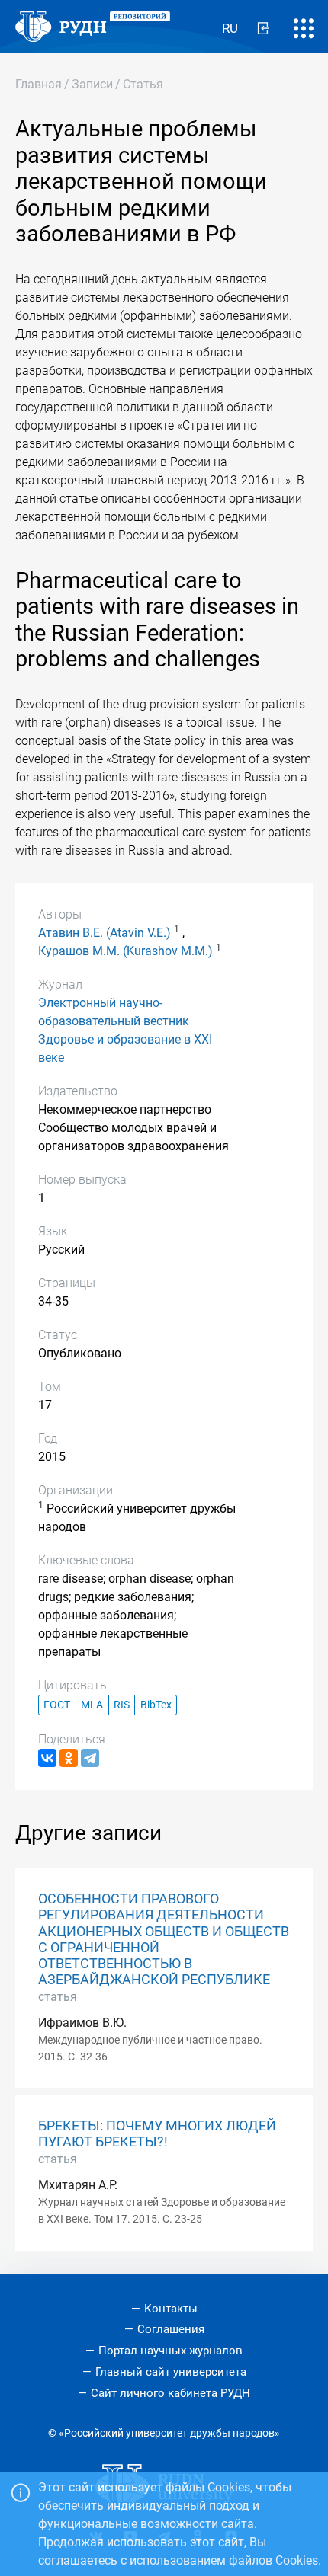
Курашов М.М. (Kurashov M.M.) (125, 951)
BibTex (156, 1705)
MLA (92, 1705)
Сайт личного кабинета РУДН (170, 2393)
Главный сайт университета (171, 2372)
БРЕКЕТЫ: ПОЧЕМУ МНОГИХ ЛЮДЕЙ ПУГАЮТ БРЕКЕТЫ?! (157, 2134)
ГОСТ (57, 1705)
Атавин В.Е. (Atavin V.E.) (105, 933)
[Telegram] (90, 1758)
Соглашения (171, 2329)
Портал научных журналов (170, 2351)
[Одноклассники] (69, 1758)
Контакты (171, 2309)
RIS (122, 1705)
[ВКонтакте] (47, 1758)
